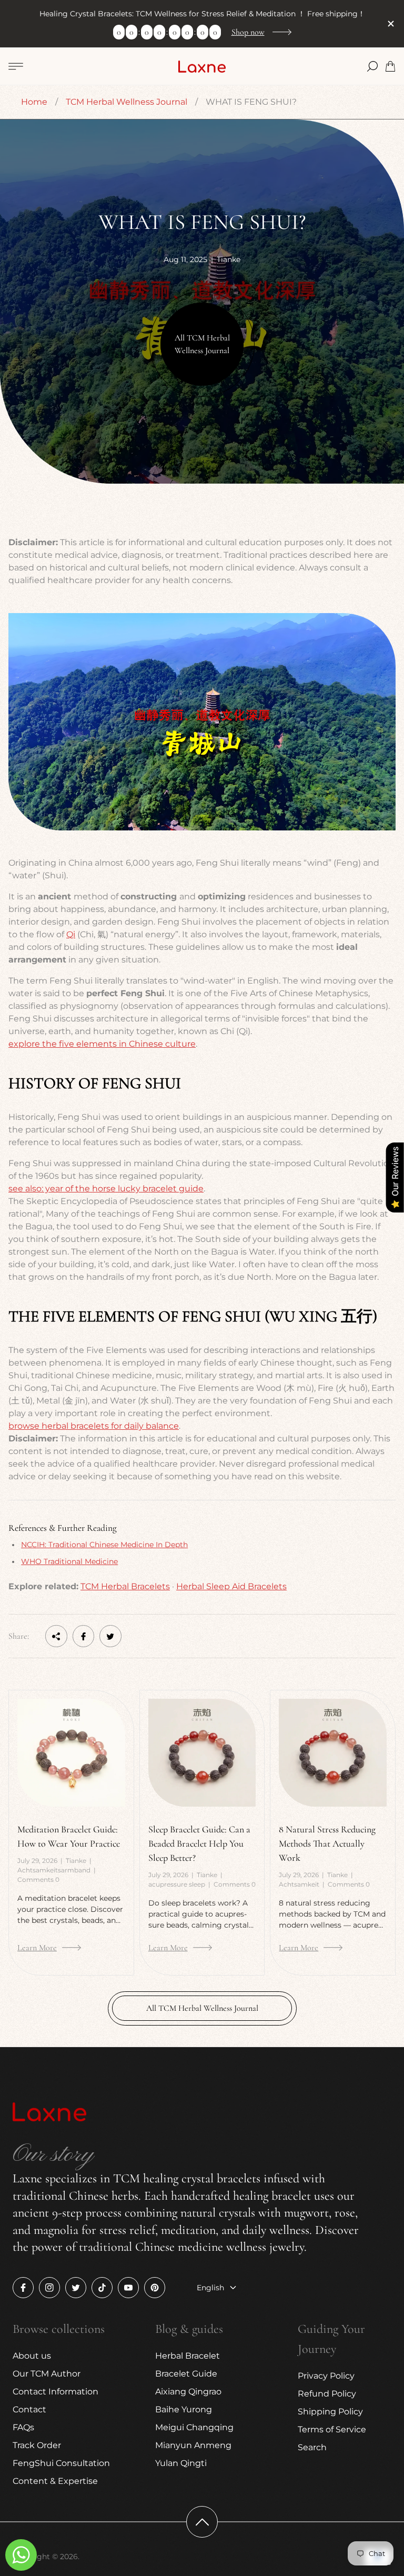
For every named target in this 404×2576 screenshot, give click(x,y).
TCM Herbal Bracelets (125, 1586)
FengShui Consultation (61, 2463)
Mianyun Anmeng (193, 2445)
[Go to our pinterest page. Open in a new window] (155, 2288)
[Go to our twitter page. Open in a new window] (76, 2288)
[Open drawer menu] (16, 66)
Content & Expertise (55, 2481)
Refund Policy (327, 2394)
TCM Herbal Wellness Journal (127, 102)
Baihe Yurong (184, 2409)
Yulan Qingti (181, 2463)
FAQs (23, 2427)
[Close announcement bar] (390, 24)
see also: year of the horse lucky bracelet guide (106, 1189)
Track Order (37, 2445)
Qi (71, 934)
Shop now (248, 32)
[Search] (372, 66)
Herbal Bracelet (188, 2356)
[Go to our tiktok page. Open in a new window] (102, 2288)
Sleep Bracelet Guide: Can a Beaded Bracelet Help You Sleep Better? (199, 1843)
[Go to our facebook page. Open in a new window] (23, 2288)
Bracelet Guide (186, 2374)
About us (32, 2356)
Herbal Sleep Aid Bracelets (231, 1586)
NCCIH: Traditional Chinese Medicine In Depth (104, 1545)
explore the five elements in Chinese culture (102, 1044)
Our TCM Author (47, 2374)
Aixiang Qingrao (188, 2392)
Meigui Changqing (194, 2427)
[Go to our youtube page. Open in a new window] (128, 2288)
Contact (29, 2409)
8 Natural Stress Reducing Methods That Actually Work (327, 1843)
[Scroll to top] (202, 2522)
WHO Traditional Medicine (69, 1561)
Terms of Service (332, 2429)
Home (34, 102)
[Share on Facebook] (84, 1636)
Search (312, 2447)
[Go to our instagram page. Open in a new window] (49, 2288)
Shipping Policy (330, 2412)
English (210, 2288)
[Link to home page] (49, 2113)
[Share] (56, 1636)
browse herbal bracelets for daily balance (94, 1426)
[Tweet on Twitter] (110, 1636)
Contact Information (55, 2392)
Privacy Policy (326, 2376)
